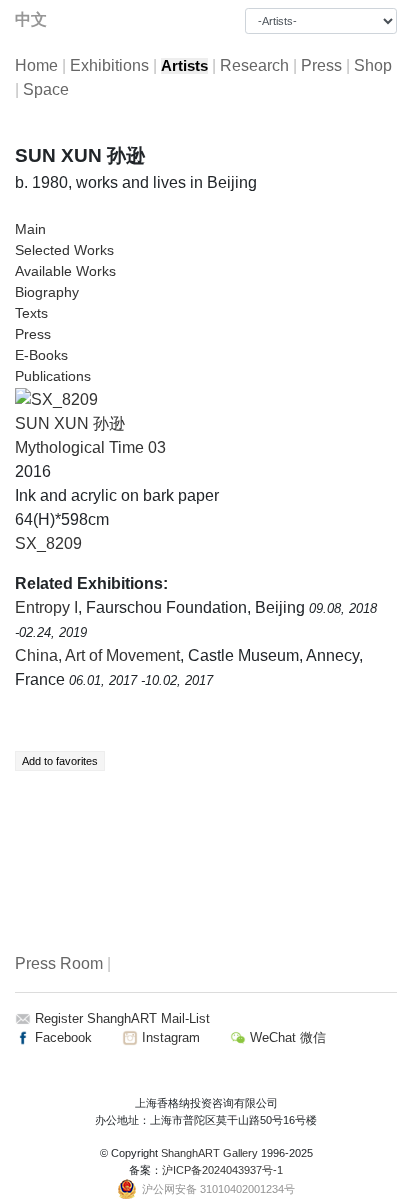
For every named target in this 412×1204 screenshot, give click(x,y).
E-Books (41, 355)
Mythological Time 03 (90, 447)
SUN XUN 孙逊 (70, 423)
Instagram (169, 1037)
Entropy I (46, 607)
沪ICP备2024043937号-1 (222, 1170)
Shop (373, 65)
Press (321, 65)
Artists (184, 66)
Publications (53, 376)
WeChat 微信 (286, 1037)
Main (30, 229)
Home (36, 65)
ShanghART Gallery (209, 1153)
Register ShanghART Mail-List (122, 1018)
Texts (31, 313)
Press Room (59, 963)
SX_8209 (48, 543)
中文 (31, 19)
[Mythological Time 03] (56, 398)
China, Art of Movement (97, 655)
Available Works (65, 271)
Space (46, 89)
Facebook (61, 1037)
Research (254, 65)
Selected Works (64, 250)
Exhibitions (109, 65)
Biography (47, 292)
